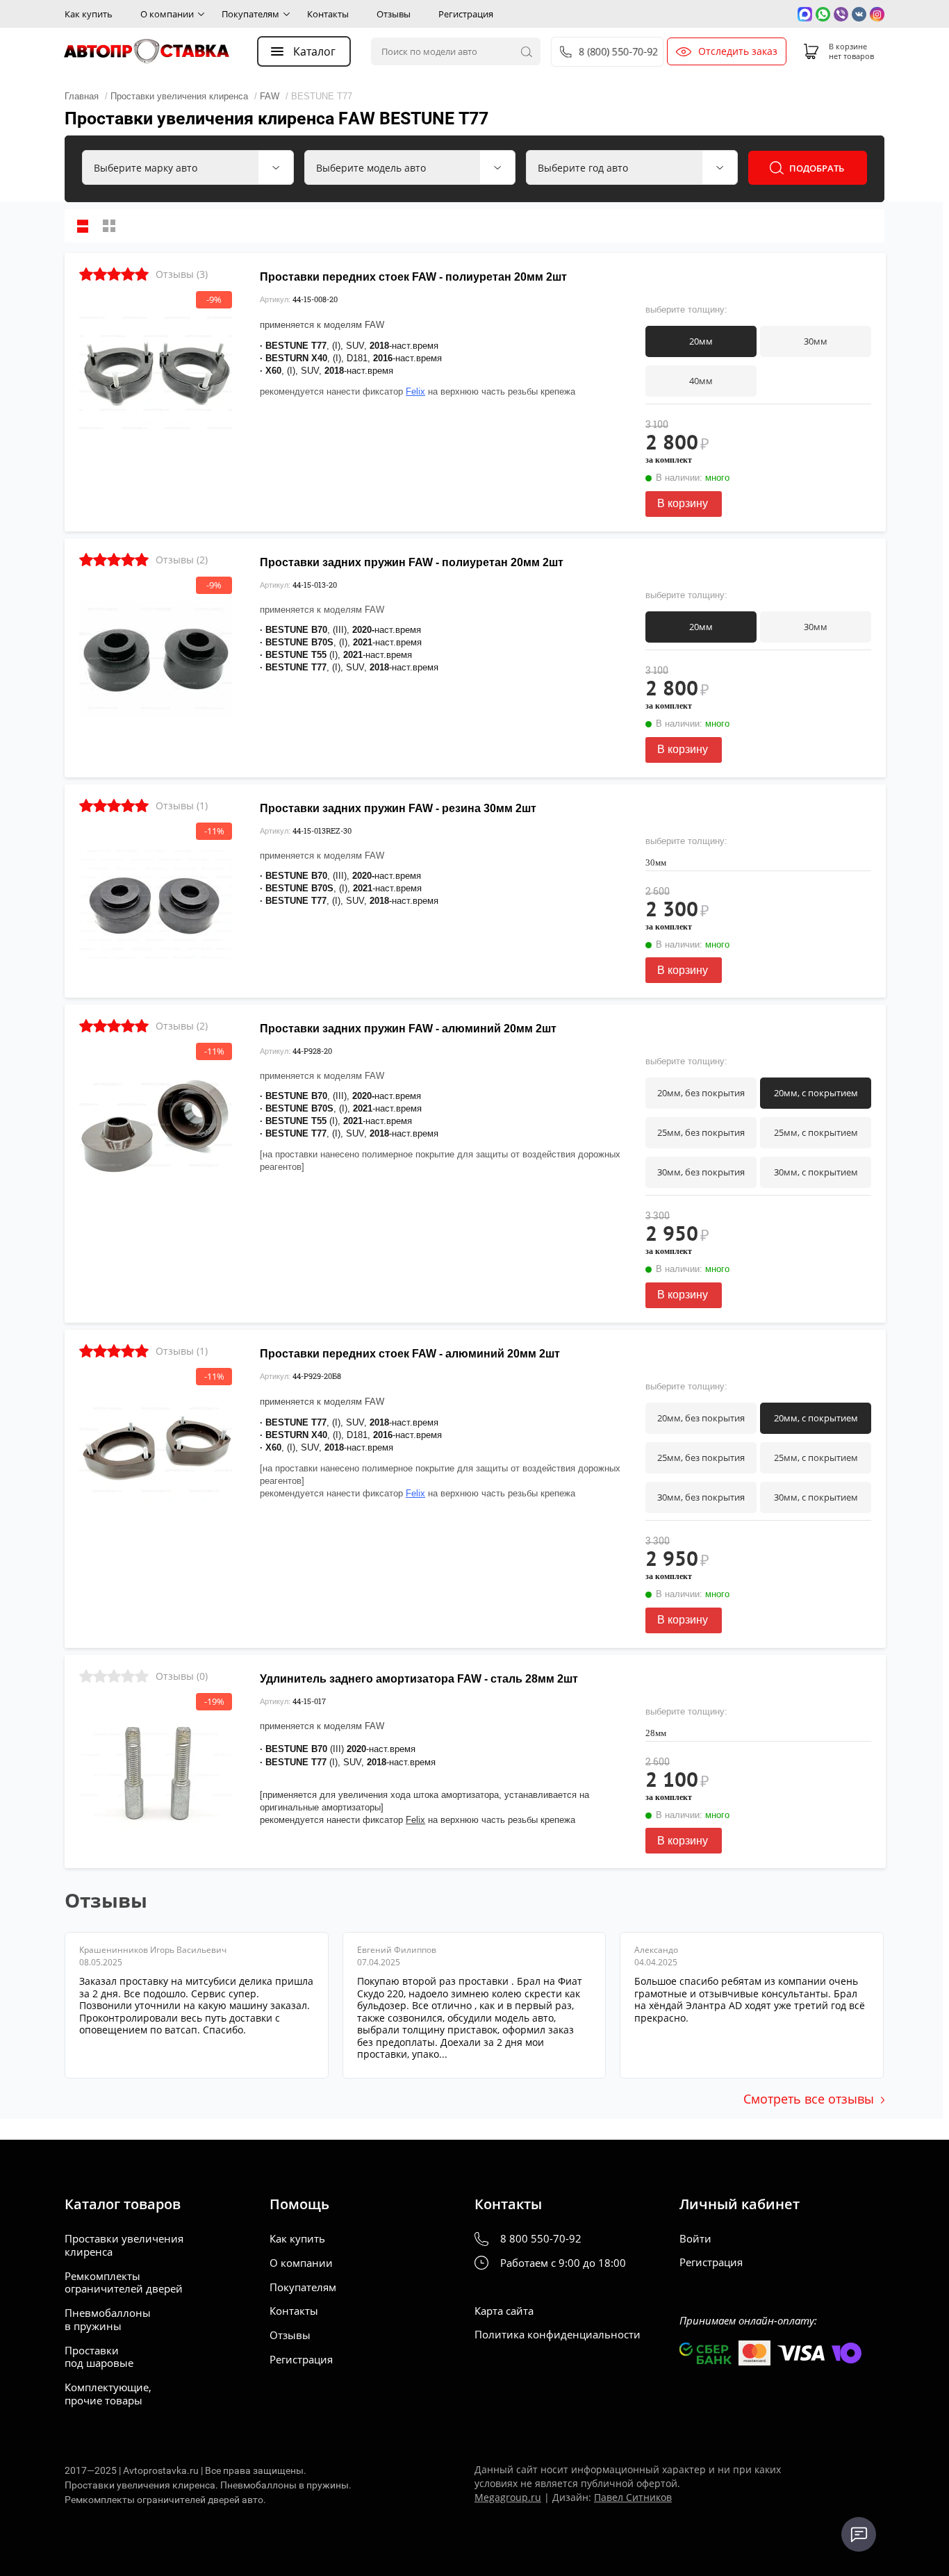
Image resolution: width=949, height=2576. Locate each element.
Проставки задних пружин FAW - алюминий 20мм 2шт (408, 1029)
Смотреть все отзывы (809, 2099)
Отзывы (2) (182, 560)
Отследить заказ (738, 51)
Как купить (89, 14)
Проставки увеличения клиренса (124, 2245)
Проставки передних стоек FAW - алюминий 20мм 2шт (410, 1354)
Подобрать (817, 168)
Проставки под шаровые (99, 2357)
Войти (695, 2239)
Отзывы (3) (182, 274)
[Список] (83, 226)
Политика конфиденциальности (558, 2335)
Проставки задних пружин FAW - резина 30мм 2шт (398, 808)
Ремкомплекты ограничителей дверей (124, 2283)
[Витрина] (109, 226)
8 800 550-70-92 (541, 2239)
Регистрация (466, 14)
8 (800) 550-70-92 (619, 52)
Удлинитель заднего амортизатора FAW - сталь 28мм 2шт (419, 1679)
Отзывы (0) (182, 1676)
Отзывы (394, 14)
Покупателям (250, 14)
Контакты (328, 14)
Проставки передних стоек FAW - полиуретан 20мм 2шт (413, 277)
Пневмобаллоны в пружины (108, 2320)
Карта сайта (504, 2311)
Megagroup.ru (508, 2497)
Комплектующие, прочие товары (108, 2394)
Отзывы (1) (182, 806)
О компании (167, 14)
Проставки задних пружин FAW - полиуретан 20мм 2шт (412, 562)
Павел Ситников (633, 2497)
